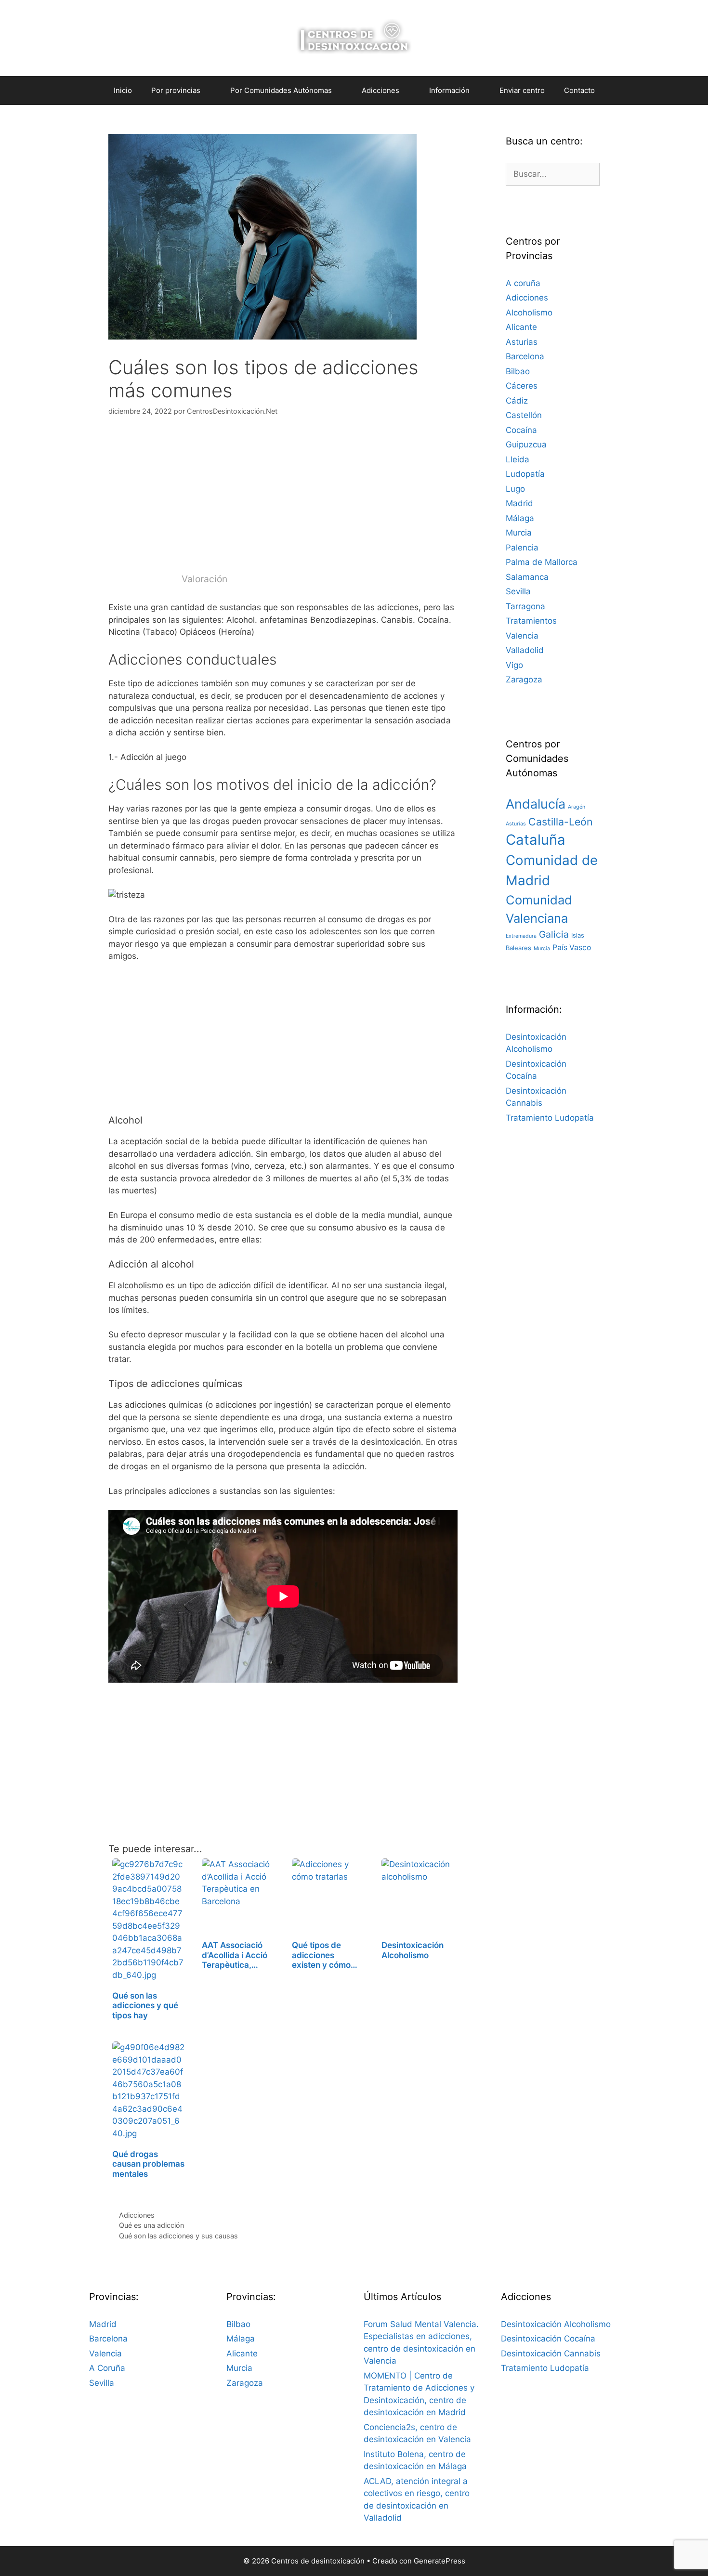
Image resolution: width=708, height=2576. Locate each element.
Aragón (577, 807)
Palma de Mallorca (542, 562)
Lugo (515, 489)
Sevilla (518, 591)
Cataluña (536, 840)
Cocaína (521, 430)
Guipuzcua (526, 445)
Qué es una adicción (151, 2225)
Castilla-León (561, 822)
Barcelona (525, 356)
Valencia (522, 636)
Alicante (521, 327)
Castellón (524, 415)
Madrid (519, 503)
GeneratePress (439, 2561)
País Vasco (572, 948)
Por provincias (176, 90)
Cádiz (517, 401)
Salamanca (527, 577)
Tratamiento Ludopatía (550, 1118)
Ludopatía (525, 474)
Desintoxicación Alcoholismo (556, 2324)
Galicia (554, 934)
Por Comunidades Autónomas (281, 90)
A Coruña (107, 2368)
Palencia (522, 548)
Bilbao (518, 371)
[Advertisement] (283, 500)
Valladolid (525, 650)
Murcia (519, 533)
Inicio (123, 90)
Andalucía (536, 804)
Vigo (514, 665)
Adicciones (137, 2215)
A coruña (523, 283)
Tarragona (525, 606)
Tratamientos (531, 621)
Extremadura (521, 936)
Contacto (579, 90)
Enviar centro (522, 90)
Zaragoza (524, 680)
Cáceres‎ (522, 386)
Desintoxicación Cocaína (548, 2339)
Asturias (522, 342)
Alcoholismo (529, 313)
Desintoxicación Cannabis (551, 2354)
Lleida (518, 459)
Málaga (520, 518)
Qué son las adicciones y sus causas (178, 2236)
